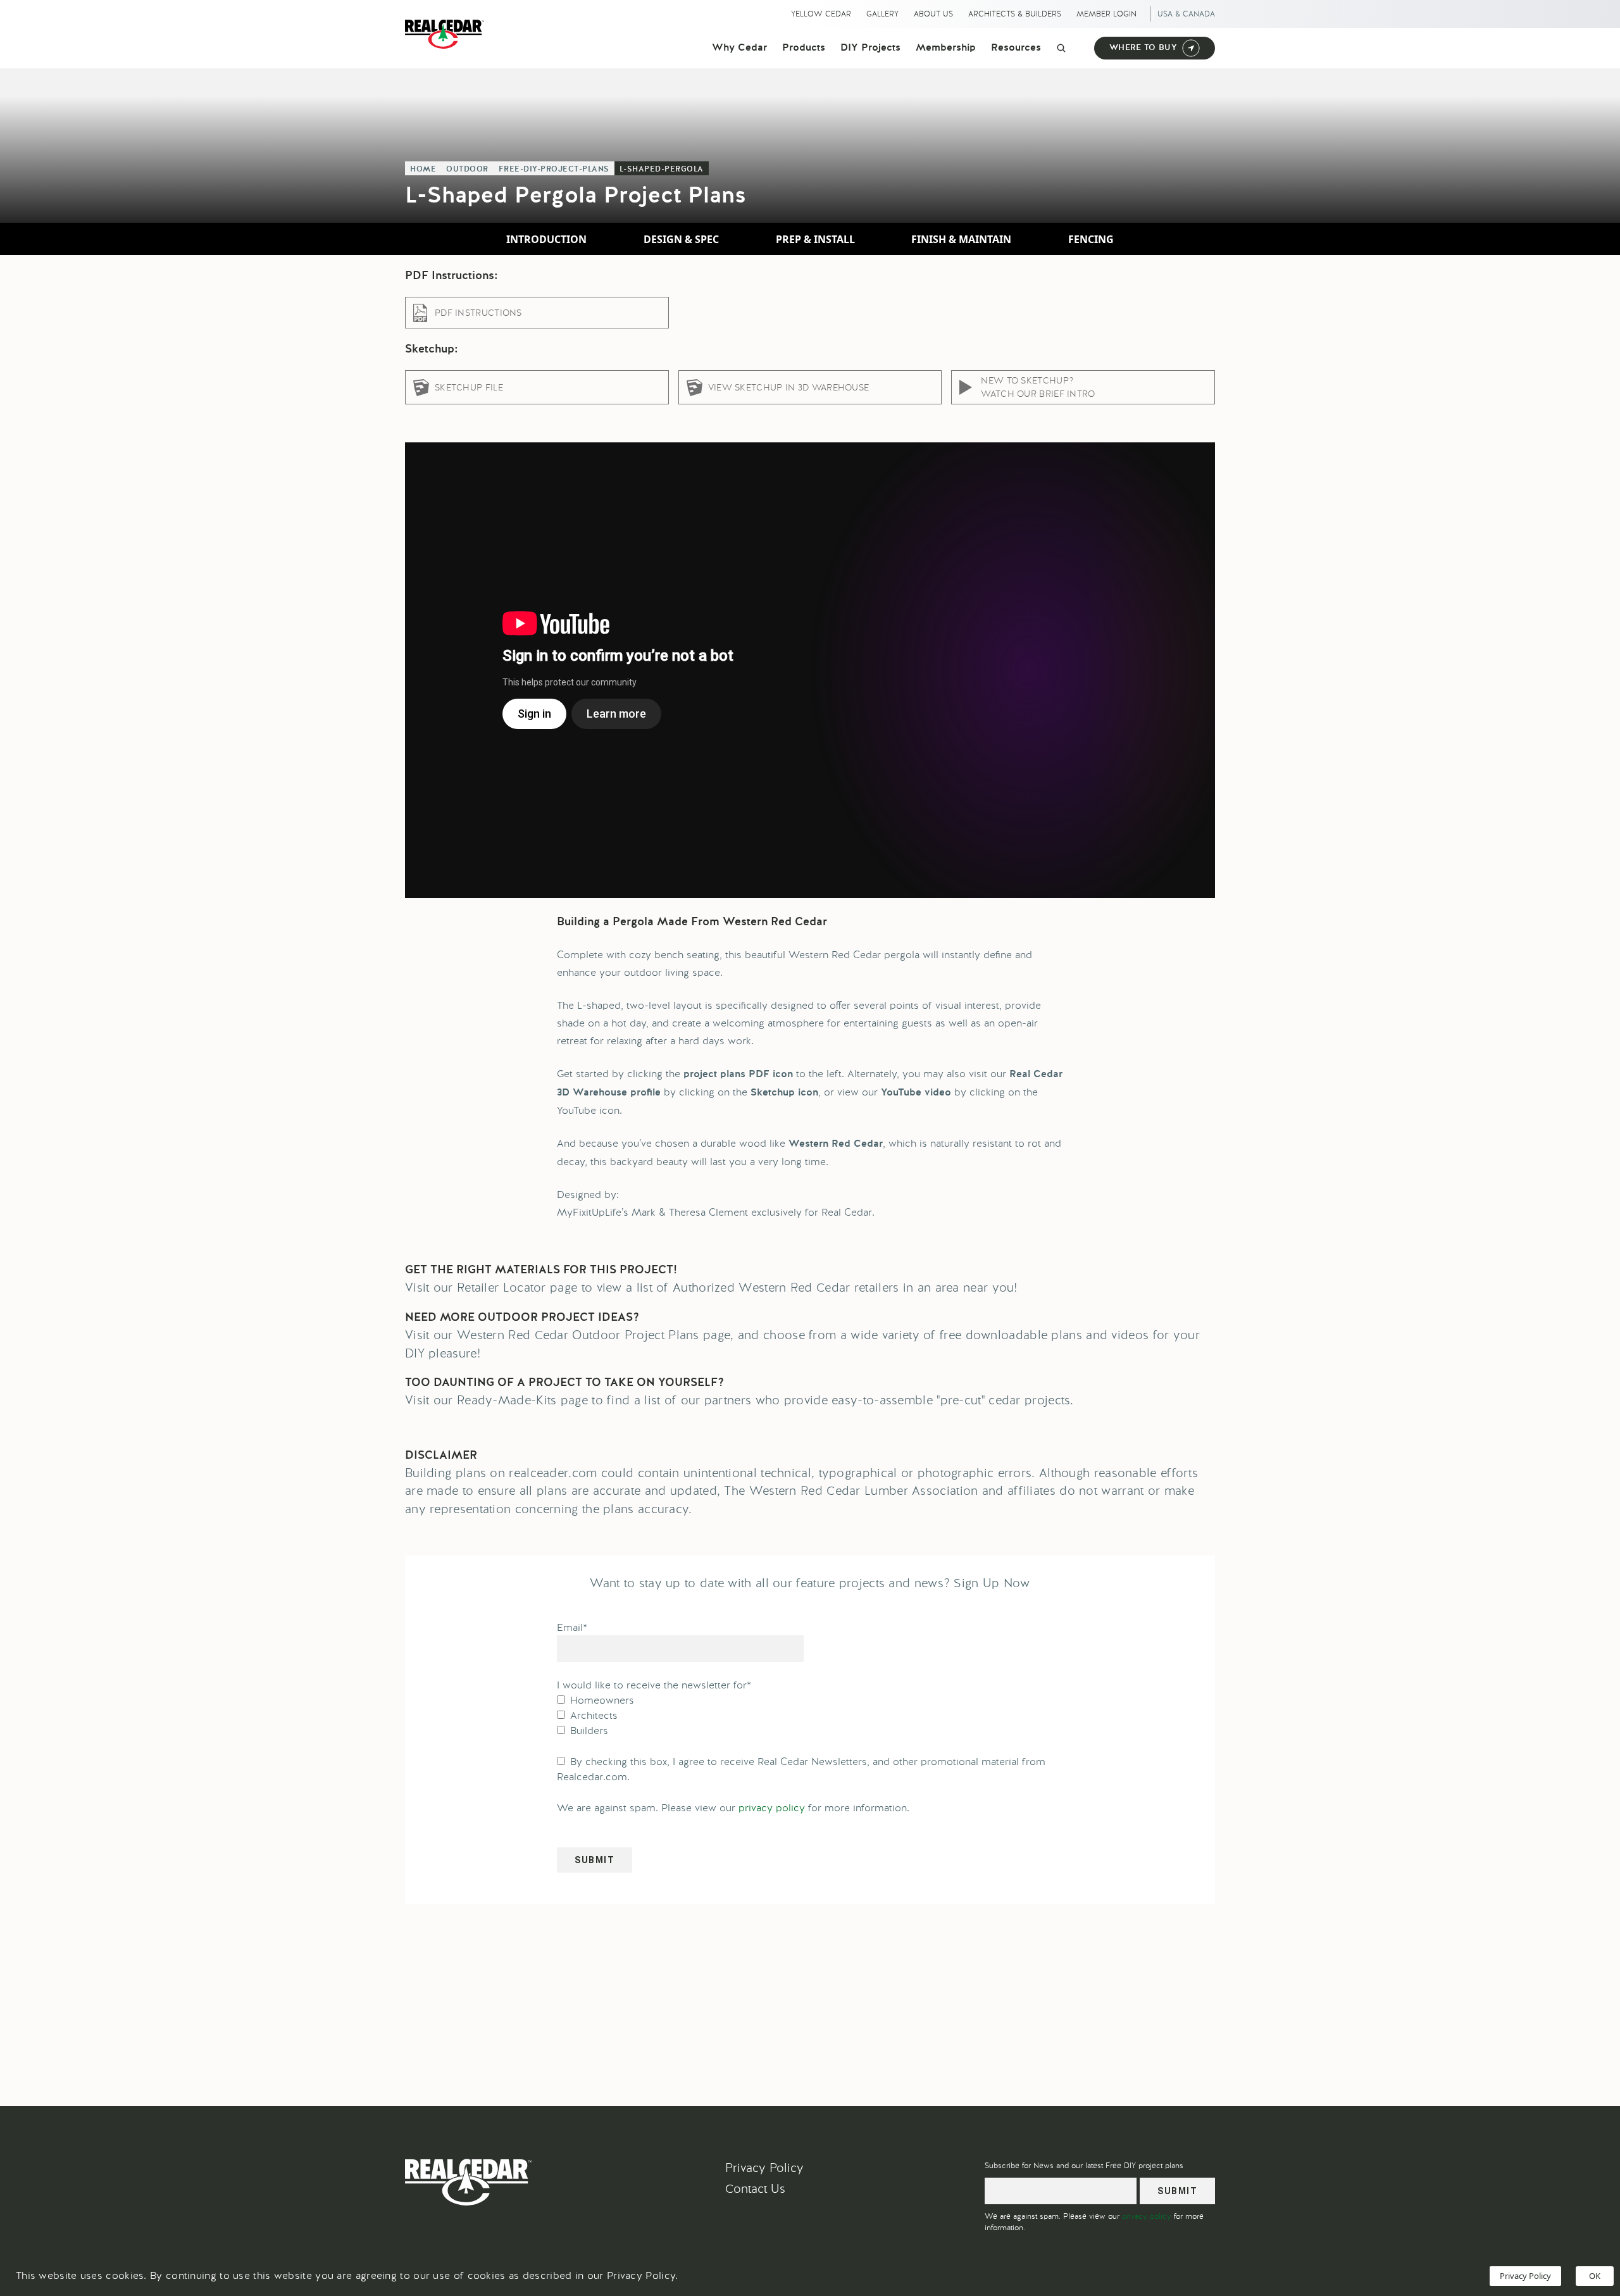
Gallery (882, 14)
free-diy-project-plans (554, 170)
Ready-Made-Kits (507, 1400)
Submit (595, 1860)
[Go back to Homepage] (448, 34)
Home (423, 170)
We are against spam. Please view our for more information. (733, 1808)
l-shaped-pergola (662, 170)
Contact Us (755, 2189)
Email (572, 1627)
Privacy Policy (764, 2168)
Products (804, 48)
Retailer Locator (502, 1288)
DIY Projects (870, 48)
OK (1595, 2276)
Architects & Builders (1015, 14)
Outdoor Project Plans (635, 1335)
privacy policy (772, 1808)
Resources (1016, 48)
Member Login (1106, 14)
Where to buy (1143, 48)
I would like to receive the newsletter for (654, 1685)
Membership (946, 48)
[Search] (1061, 48)
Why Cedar (739, 48)
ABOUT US (933, 14)
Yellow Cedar (821, 14)
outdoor (467, 170)
